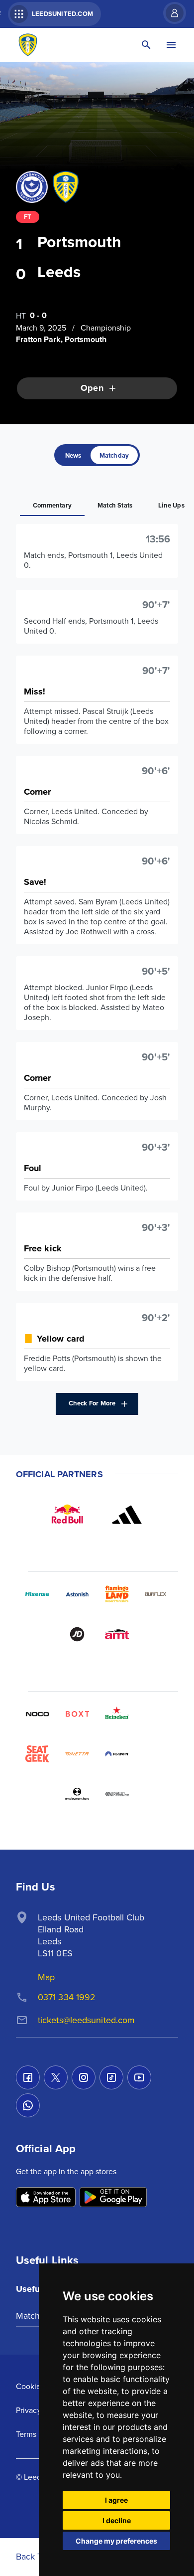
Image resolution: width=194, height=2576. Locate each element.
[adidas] (127, 1515)
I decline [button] (117, 2520)
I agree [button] (116, 2500)
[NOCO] (37, 1714)
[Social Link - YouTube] (139, 2077)
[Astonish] (77, 1594)
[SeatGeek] (37, 1754)
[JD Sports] (77, 1634)
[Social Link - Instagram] (84, 2077)
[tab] (73, 455)
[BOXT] (77, 1714)
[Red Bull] (67, 1515)
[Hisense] (37, 1594)
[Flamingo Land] (117, 1594)
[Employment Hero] (77, 1794)
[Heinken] (117, 1714)
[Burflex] (157, 1594)
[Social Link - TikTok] (111, 2077)
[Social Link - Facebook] (28, 2077)
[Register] (170, 13)
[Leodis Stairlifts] (157, 1754)
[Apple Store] (46, 2198)
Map (46, 1977)
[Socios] (157, 1714)
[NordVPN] (117, 1754)
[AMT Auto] (117, 1634)
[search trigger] (146, 45)
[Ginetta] (77, 1754)
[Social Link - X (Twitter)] (56, 2077)
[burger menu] (171, 45)
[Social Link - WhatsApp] (28, 2105)
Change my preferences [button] (116, 2541)
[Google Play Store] (113, 2198)
